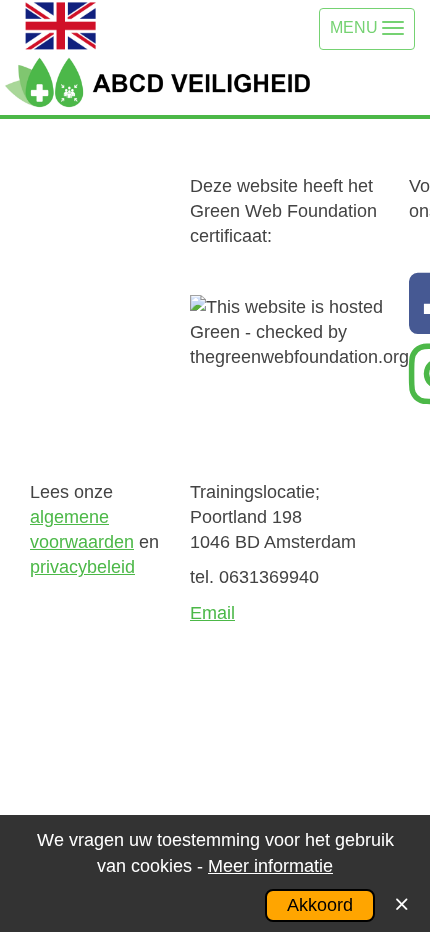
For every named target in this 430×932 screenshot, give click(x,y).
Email (212, 613)
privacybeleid (82, 567)
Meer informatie (270, 866)
